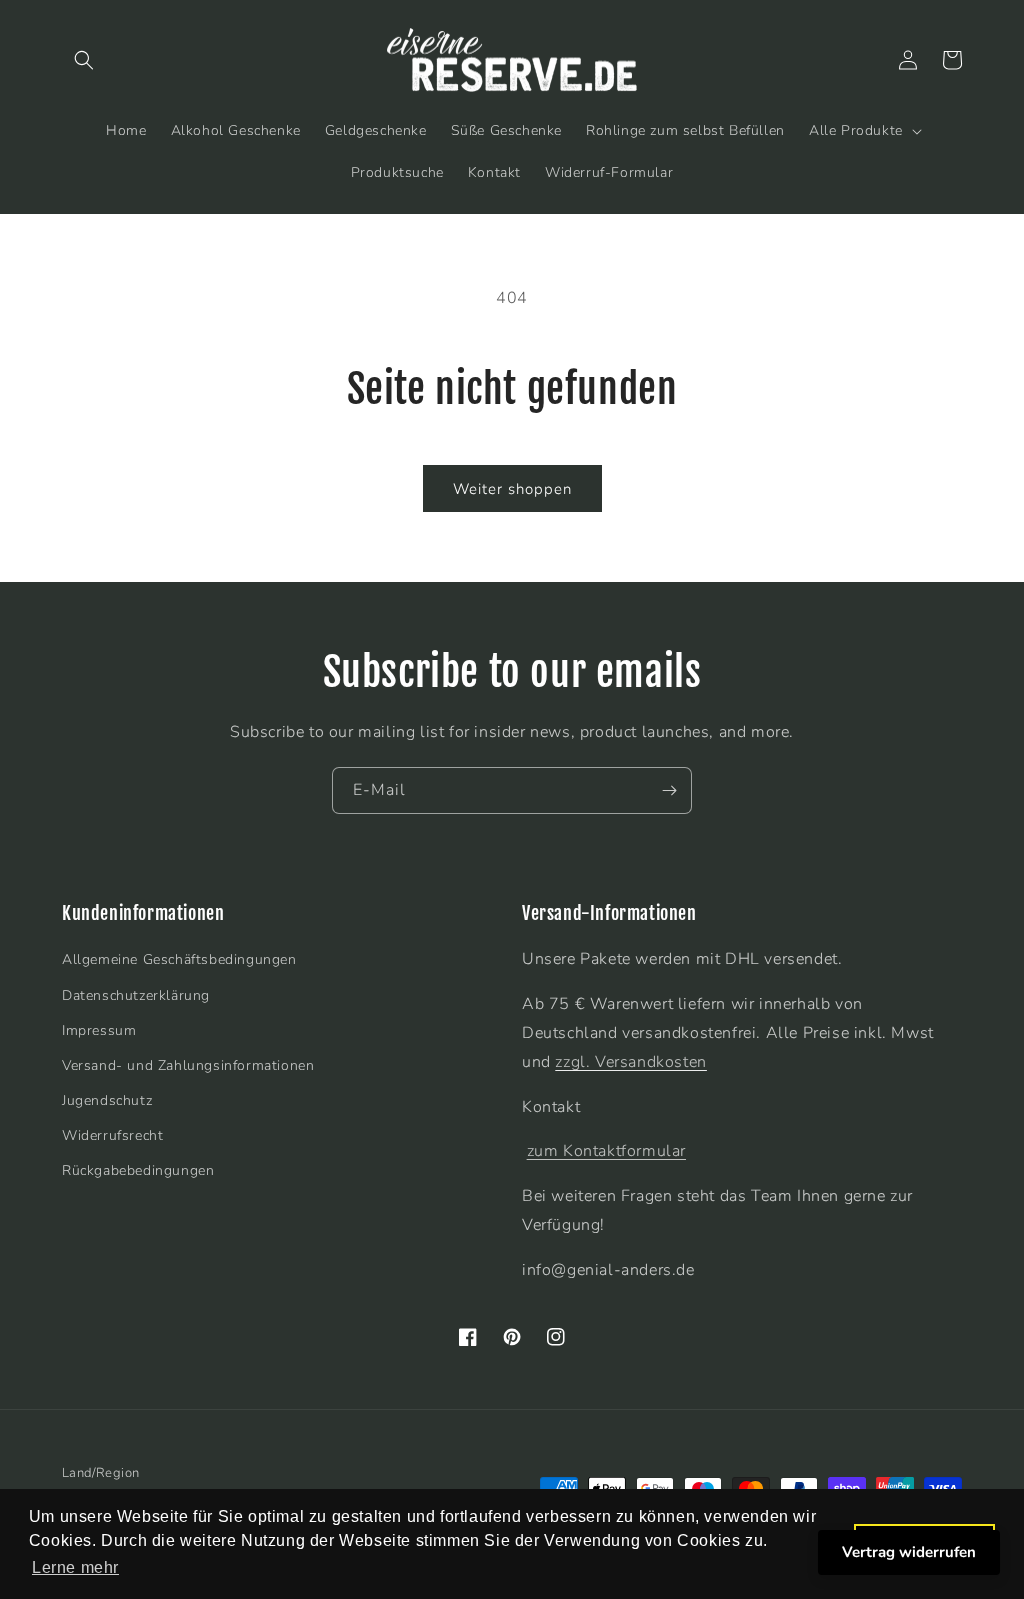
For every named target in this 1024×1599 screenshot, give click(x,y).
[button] (84, 60)
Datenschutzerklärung (136, 995)
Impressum (99, 1030)
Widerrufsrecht (112, 1135)
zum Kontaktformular (606, 1151)
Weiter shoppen (512, 489)
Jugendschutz (107, 1100)
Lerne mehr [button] (75, 1567)
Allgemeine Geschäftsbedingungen (179, 959)
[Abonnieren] (669, 790)
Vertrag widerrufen (909, 1552)
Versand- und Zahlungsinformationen (188, 1065)
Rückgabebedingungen (138, 1170)
